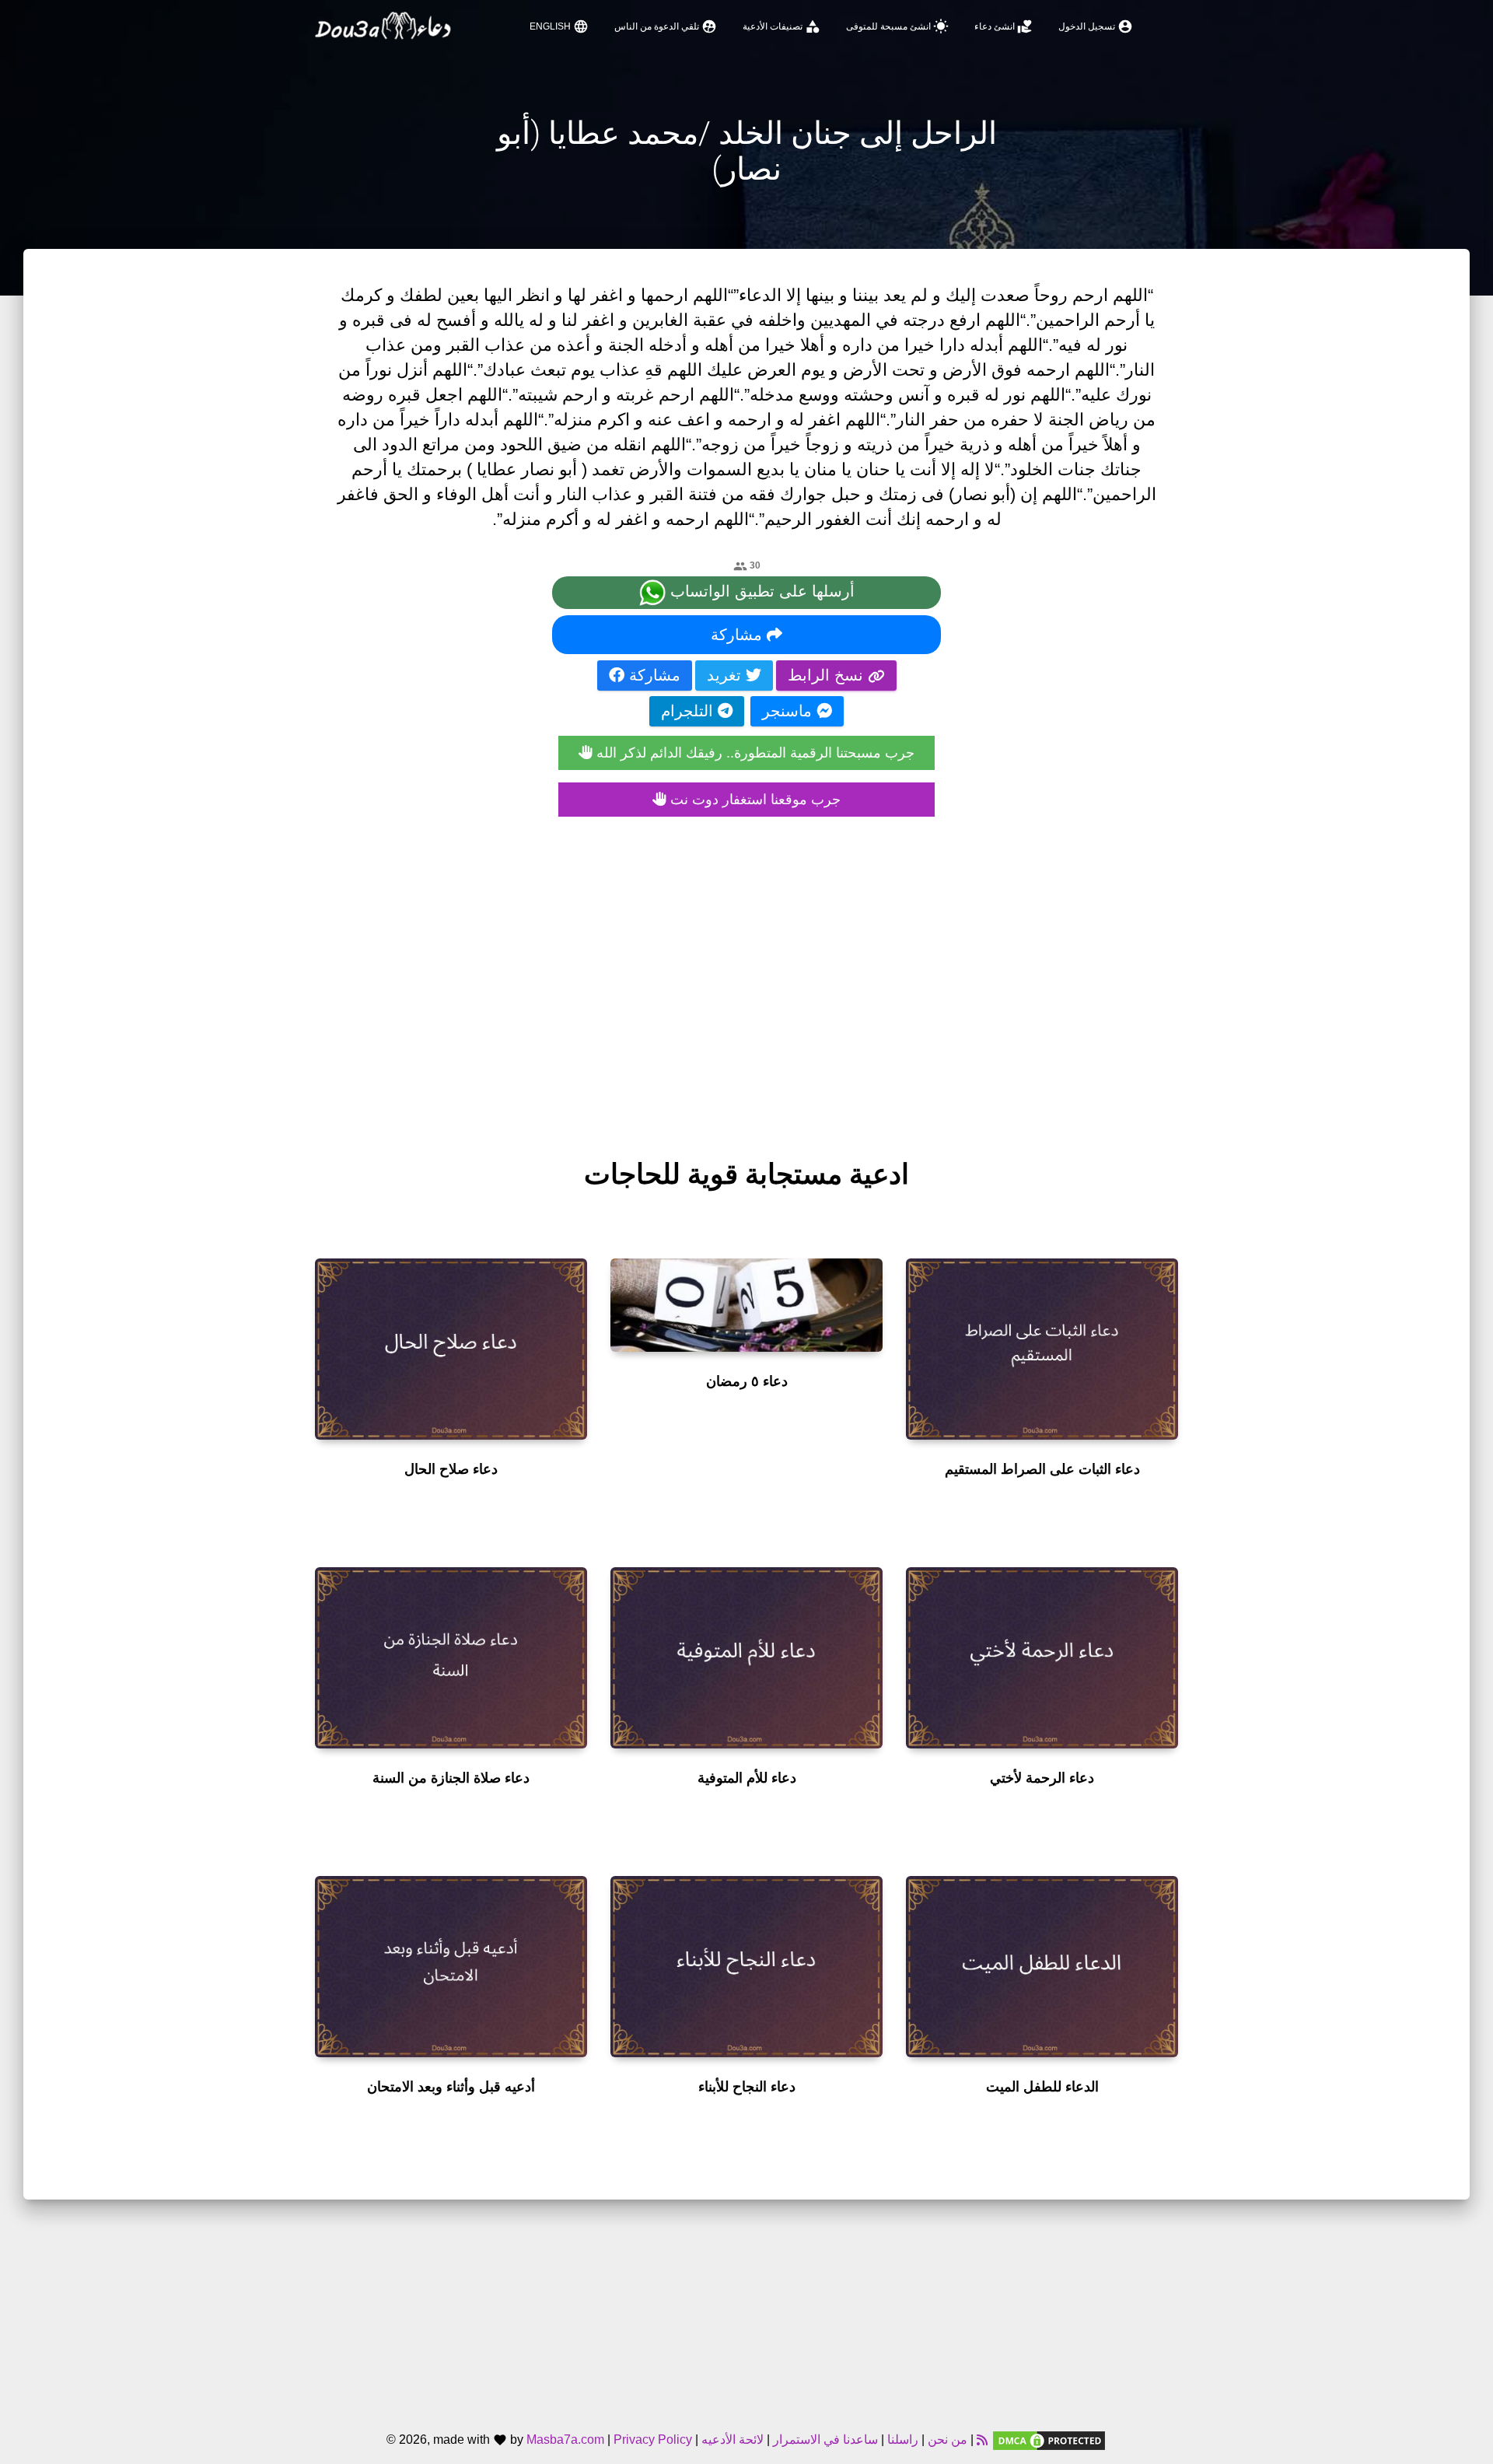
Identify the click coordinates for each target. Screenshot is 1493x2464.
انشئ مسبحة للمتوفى (897, 26)
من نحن (946, 2440)
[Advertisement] (746, 971)
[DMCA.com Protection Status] (1049, 2440)
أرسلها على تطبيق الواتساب (760, 591)
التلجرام (689, 711)
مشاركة (739, 635)
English (559, 26)
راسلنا (903, 2440)
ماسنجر (789, 711)
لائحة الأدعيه (733, 2440)
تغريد (726, 675)
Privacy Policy (653, 2440)
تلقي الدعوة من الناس (666, 26)
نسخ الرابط (828, 675)
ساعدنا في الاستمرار (825, 2440)
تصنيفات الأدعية (781, 26)
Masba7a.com (565, 2440)
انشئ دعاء (1003, 26)
